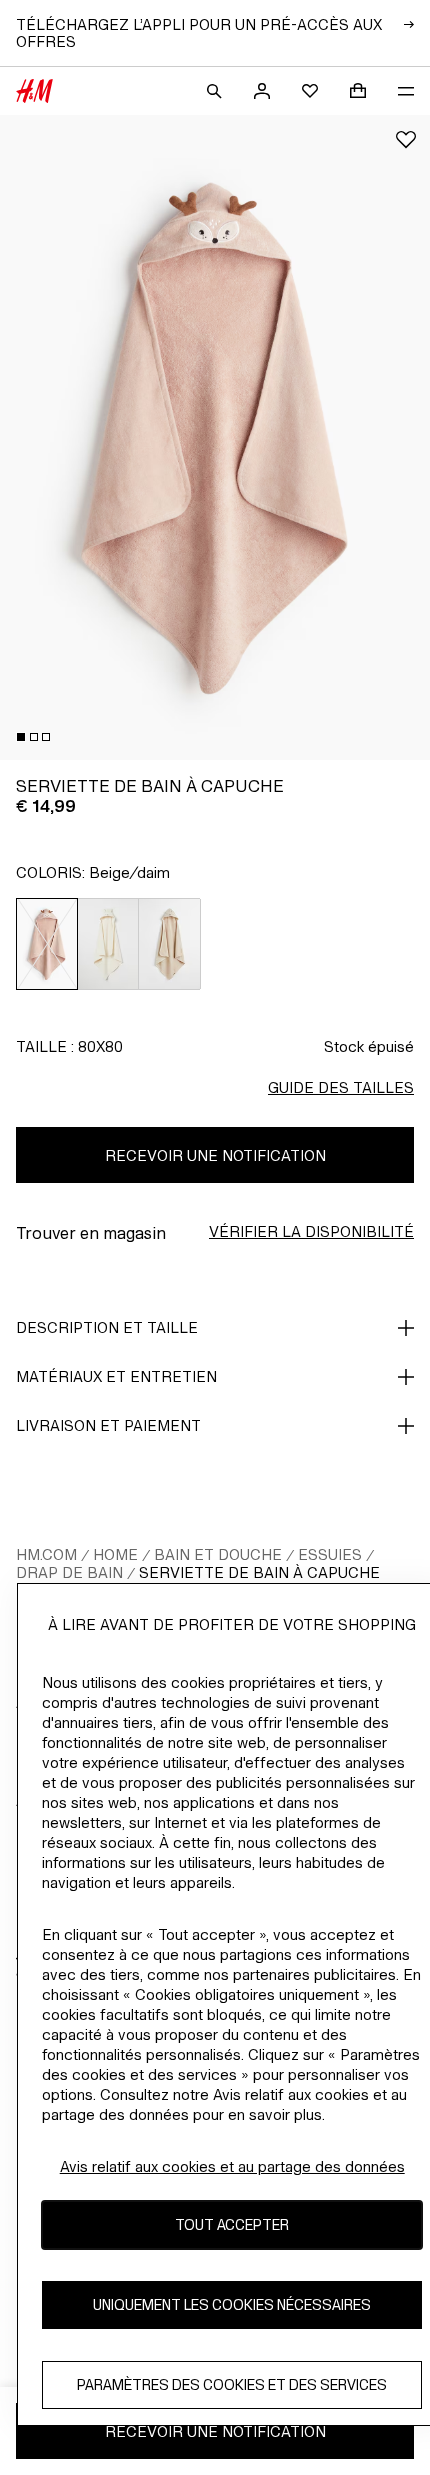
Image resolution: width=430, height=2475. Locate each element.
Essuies (330, 1554)
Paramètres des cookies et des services (232, 2384)
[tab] (21, 737)
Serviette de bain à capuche (259, 1572)
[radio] (47, 944)
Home (115, 1554)
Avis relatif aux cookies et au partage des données (232, 2166)
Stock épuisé (369, 1046)
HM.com (46, 1554)
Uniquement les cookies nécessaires (232, 2304)
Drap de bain (69, 1572)
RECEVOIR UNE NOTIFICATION (215, 1155)
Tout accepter (232, 2224)
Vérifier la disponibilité (311, 1231)
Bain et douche (218, 1554)
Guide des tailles (341, 1087)
